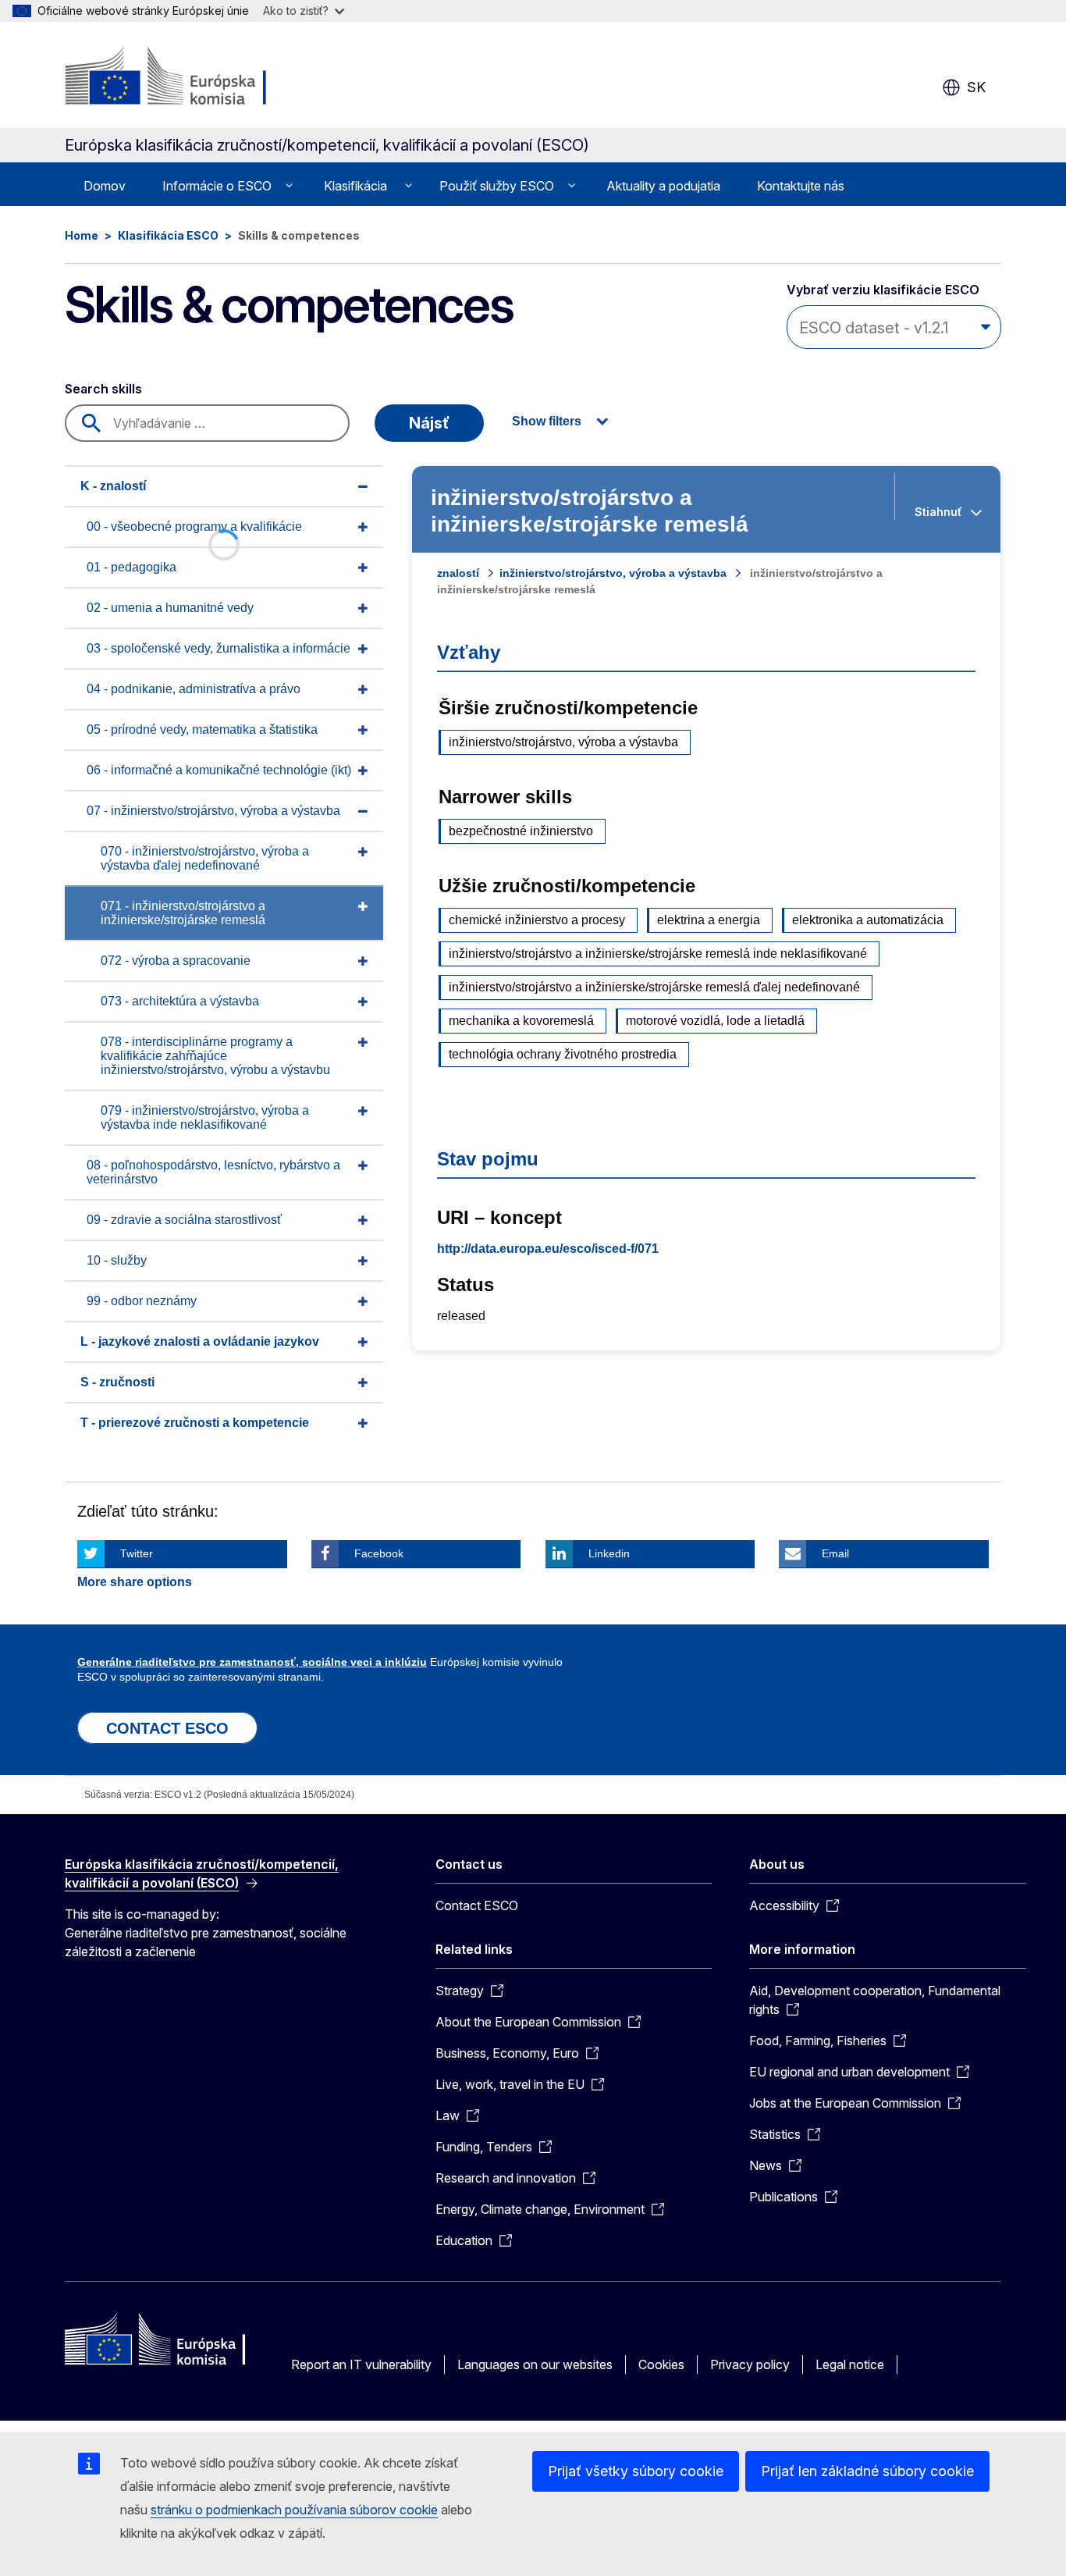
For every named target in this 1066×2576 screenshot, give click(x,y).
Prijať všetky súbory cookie (636, 2471)
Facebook (379, 1553)
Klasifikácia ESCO (168, 235)
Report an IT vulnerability (361, 2364)
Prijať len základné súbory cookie (867, 2471)
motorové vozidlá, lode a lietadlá (715, 1021)
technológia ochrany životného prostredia (563, 1054)
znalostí (458, 573)
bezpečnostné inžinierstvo (521, 831)
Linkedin (609, 1553)
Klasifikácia (355, 186)
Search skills (103, 389)
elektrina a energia (709, 920)
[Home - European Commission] (191, 78)
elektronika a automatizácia (868, 920)
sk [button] (976, 87)
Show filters (547, 421)
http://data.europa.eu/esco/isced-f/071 (548, 1249)
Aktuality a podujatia (663, 186)
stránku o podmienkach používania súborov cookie (294, 2510)
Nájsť (429, 423)
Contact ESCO (477, 1905)
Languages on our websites (535, 2364)
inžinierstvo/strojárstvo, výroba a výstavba (613, 573)
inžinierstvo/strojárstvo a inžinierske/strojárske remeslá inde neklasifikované (658, 954)
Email (835, 1553)
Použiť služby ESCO (497, 186)
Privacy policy (750, 2364)
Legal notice (850, 2364)
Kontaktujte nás (801, 186)
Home (82, 235)
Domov (105, 186)
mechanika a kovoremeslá (521, 1021)
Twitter (137, 1553)
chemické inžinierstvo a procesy (537, 920)
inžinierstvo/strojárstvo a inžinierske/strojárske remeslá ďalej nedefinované (654, 987)
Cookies (661, 2364)
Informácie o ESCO (217, 186)
